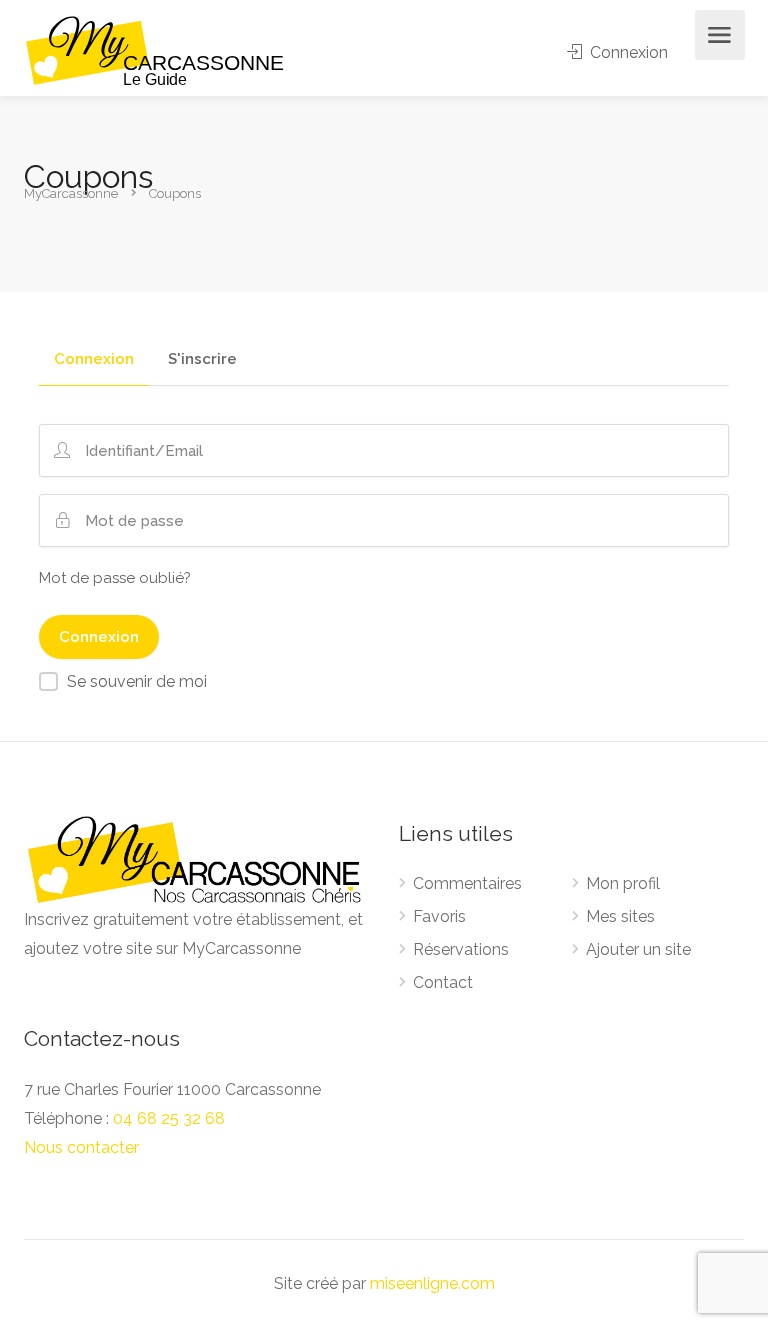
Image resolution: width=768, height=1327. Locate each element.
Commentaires (467, 883)
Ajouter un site (638, 949)
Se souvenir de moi (137, 681)
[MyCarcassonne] (156, 49)
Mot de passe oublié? (115, 578)
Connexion (627, 52)
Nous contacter (81, 1147)
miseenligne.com (432, 1283)
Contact (443, 982)
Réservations (461, 949)
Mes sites (620, 916)
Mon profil (623, 883)
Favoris (439, 916)
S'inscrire (202, 360)
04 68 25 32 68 (169, 1118)
